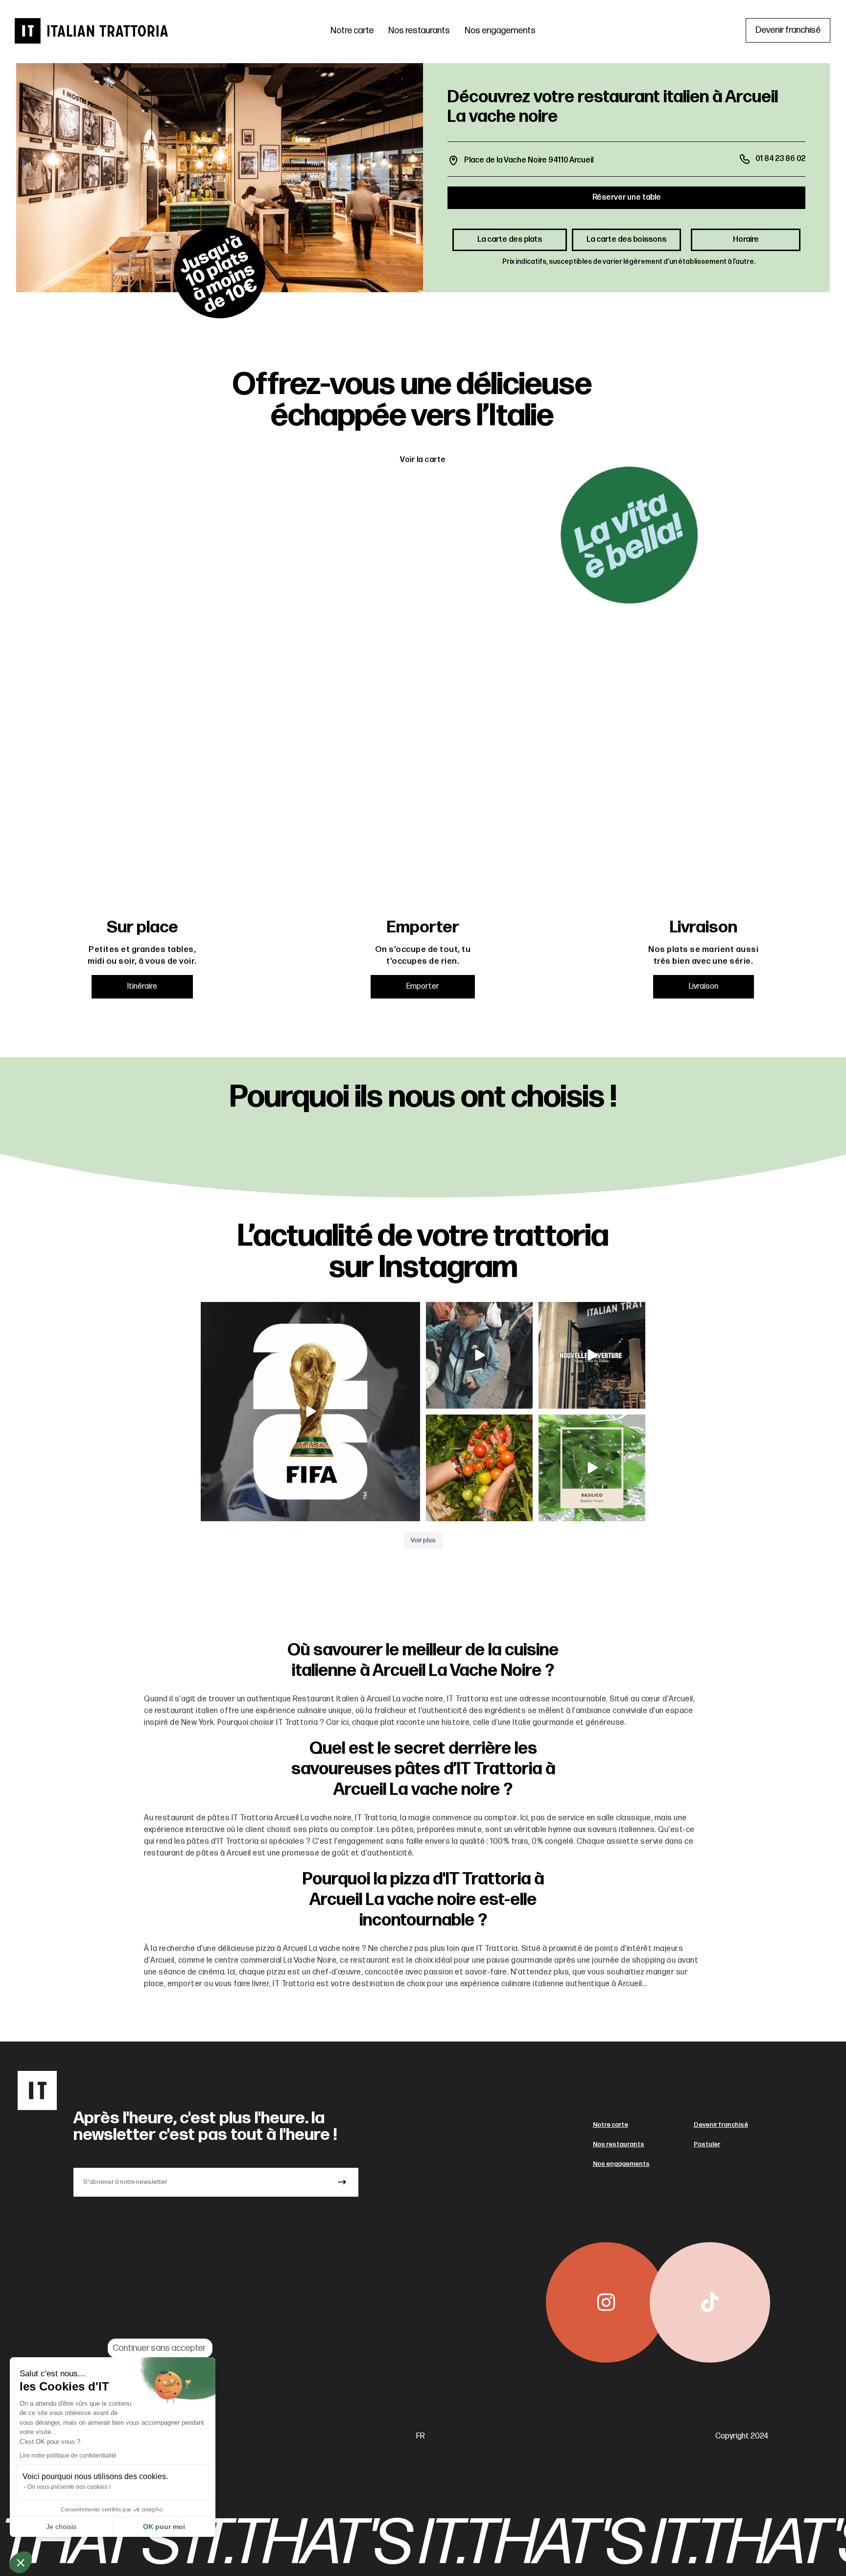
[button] (21, 2562)
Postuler (707, 2144)
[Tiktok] (710, 2302)
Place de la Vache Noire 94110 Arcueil (529, 160)
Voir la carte (423, 460)
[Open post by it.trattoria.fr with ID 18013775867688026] (479, 1355)
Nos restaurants (419, 31)
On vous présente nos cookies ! (69, 2487)
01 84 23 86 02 (780, 159)
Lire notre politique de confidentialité (68, 2456)
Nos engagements (500, 31)
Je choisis (61, 2527)
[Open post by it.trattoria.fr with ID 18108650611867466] (592, 1355)
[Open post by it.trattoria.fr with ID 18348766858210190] (592, 1468)
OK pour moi (164, 2527)
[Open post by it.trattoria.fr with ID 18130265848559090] (479, 1468)
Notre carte (352, 31)
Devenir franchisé (721, 2125)
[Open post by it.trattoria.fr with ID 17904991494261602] (310, 1412)
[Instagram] (606, 2302)
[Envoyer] (342, 2182)
